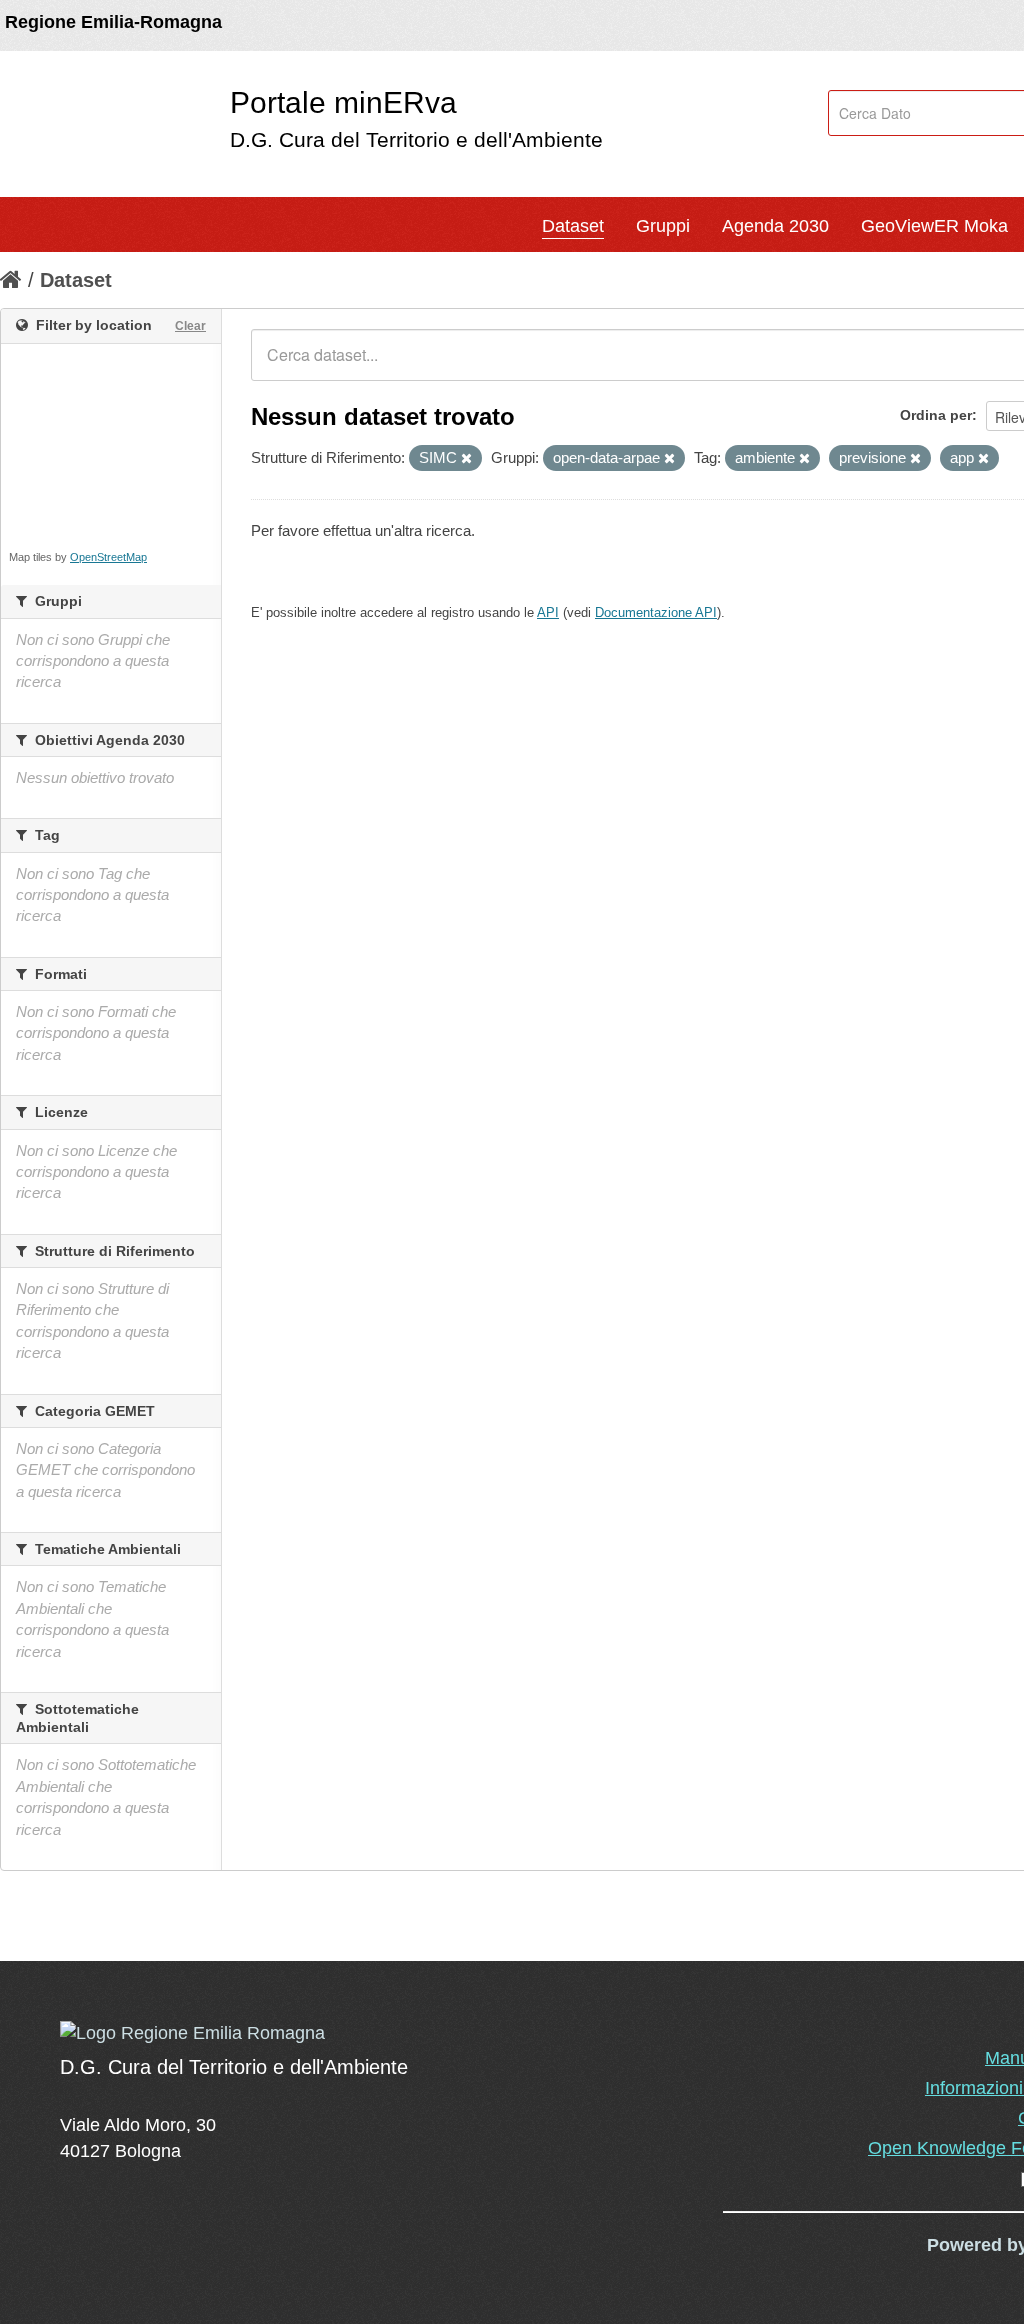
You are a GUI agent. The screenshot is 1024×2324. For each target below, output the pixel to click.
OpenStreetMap (108, 557)
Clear (190, 326)
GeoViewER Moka (934, 226)
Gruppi (663, 226)
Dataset (573, 226)
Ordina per (936, 415)
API (548, 612)
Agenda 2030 (775, 226)
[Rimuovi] (466, 459)
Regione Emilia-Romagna (113, 22)
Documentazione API (656, 612)
